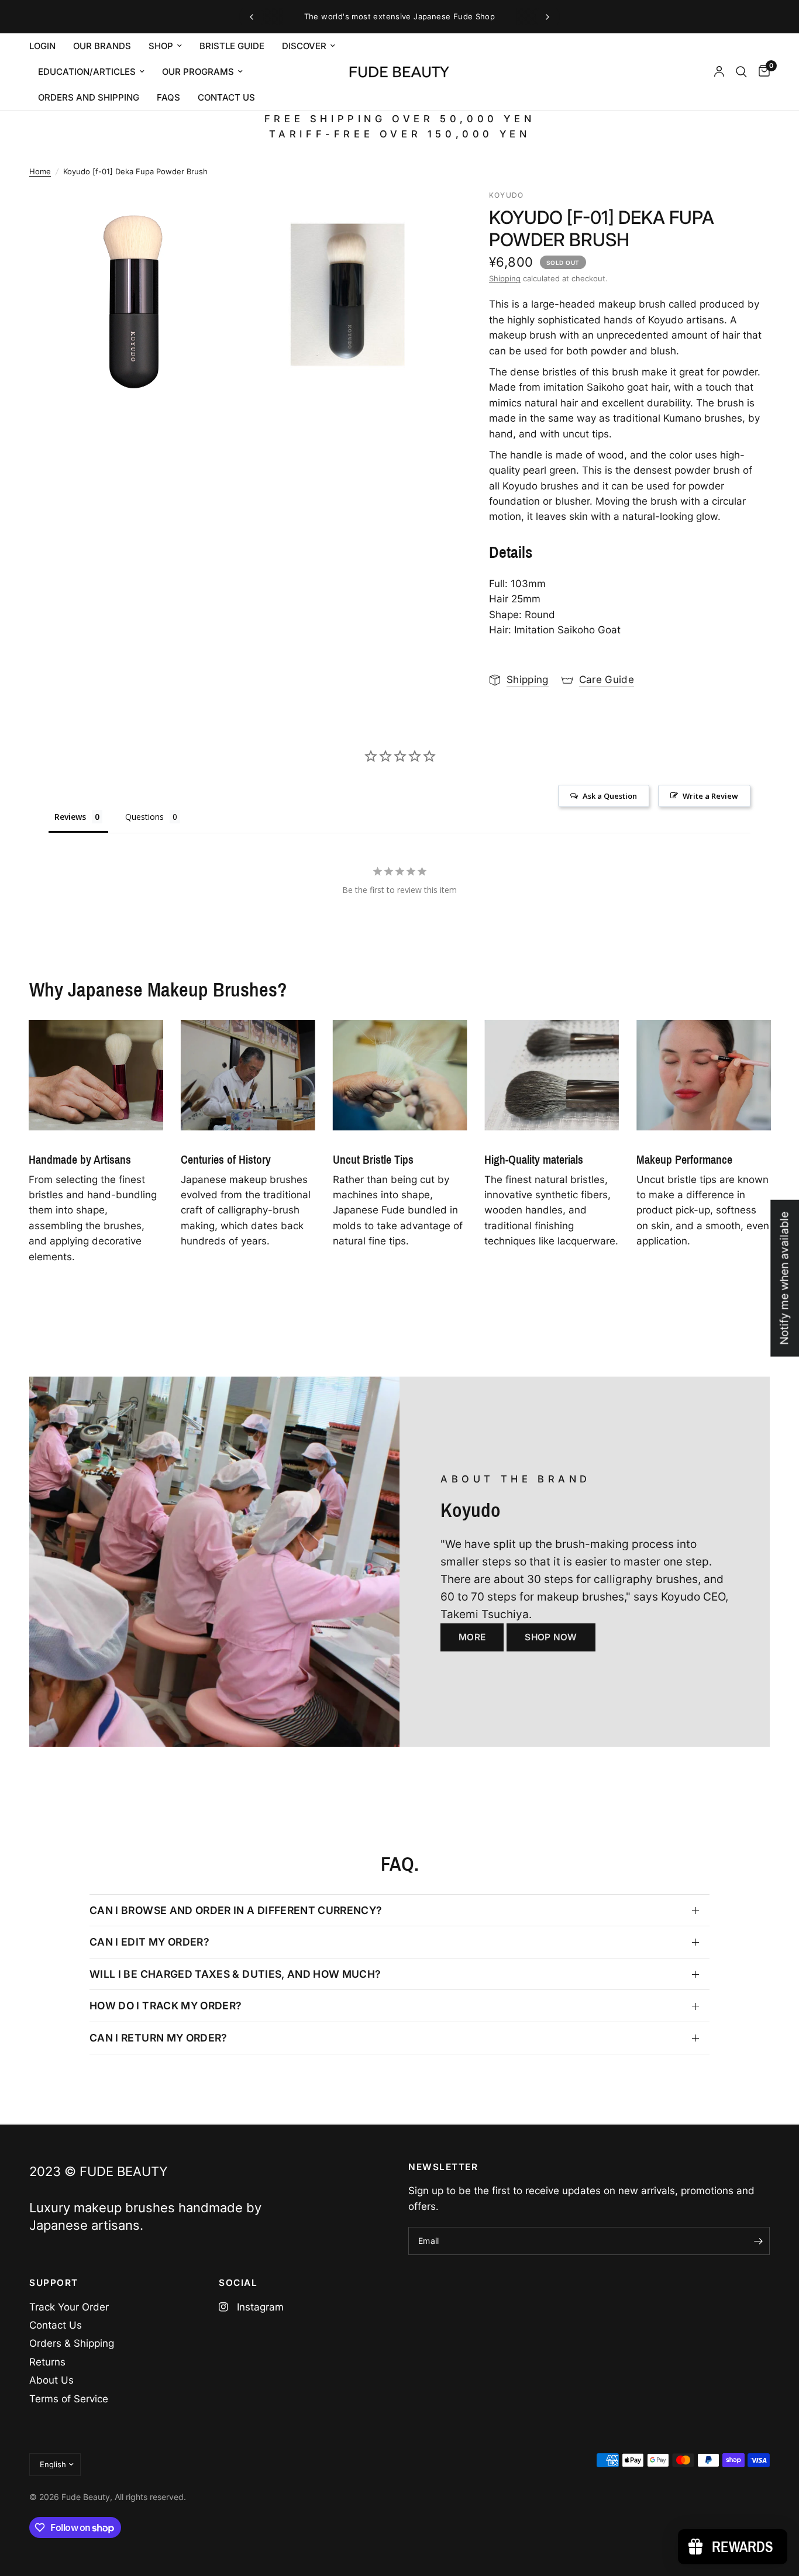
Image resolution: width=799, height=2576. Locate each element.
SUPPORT (54, 2283)
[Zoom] (216, 214)
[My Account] (719, 72)
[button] (472, 1637)
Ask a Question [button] (610, 796)
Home (40, 171)
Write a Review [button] (710, 796)
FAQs (168, 97)
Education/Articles (87, 72)
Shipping (505, 278)
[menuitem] (47, 46)
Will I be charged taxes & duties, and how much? (235, 1974)
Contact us (226, 97)
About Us (51, 2380)
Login (42, 46)
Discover (304, 46)
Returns (47, 2362)
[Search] (741, 72)
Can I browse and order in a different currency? (236, 1910)
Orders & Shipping (72, 2343)
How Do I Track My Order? (166, 2006)
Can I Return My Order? (159, 2038)
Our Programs (198, 72)
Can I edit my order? (149, 1942)
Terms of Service (69, 2399)
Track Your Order (69, 2307)
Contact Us (56, 2325)
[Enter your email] (758, 2241)
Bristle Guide (232, 46)
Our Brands (102, 46)
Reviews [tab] (70, 817)
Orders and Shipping (89, 97)
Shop (161, 46)
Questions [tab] (144, 817)
